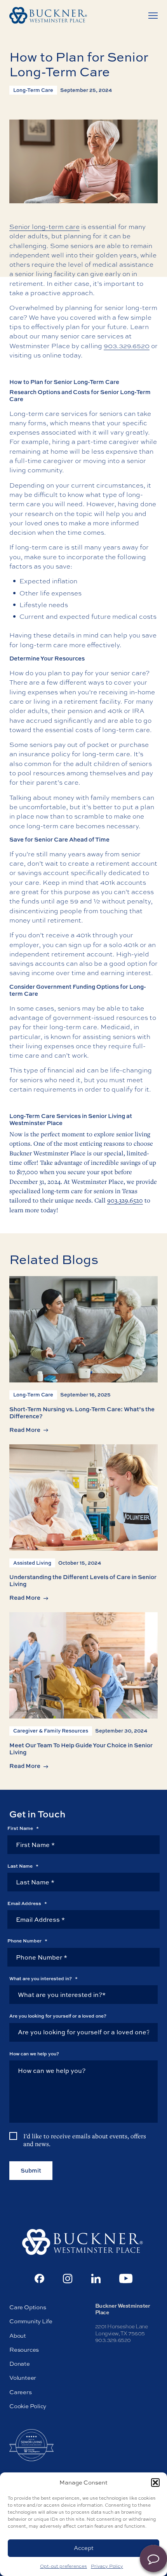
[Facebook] (39, 2278)
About (18, 2336)
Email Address (27, 1903)
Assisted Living (32, 1563)
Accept (84, 2548)
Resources (24, 2350)
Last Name (23, 1866)
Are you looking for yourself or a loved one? (58, 2016)
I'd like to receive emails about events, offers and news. (85, 2140)
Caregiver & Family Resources (51, 1731)
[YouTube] (126, 2278)
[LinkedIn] (96, 2278)
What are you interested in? (43, 1979)
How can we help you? (34, 2054)
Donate (20, 2364)
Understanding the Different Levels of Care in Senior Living (83, 1580)
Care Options (28, 2307)
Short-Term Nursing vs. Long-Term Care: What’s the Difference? (82, 1413)
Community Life (31, 2321)
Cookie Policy (28, 2406)
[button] (155, 2483)
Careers (21, 2392)
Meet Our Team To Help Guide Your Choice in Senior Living (81, 1749)
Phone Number (27, 1941)
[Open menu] (153, 16)
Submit (31, 2170)
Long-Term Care (33, 90)
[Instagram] (68, 2279)
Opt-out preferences (63, 2566)
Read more (25, 1430)
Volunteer (23, 2378)
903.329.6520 (127, 346)
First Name (23, 1828)
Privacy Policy (107, 2566)
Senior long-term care (44, 226)
